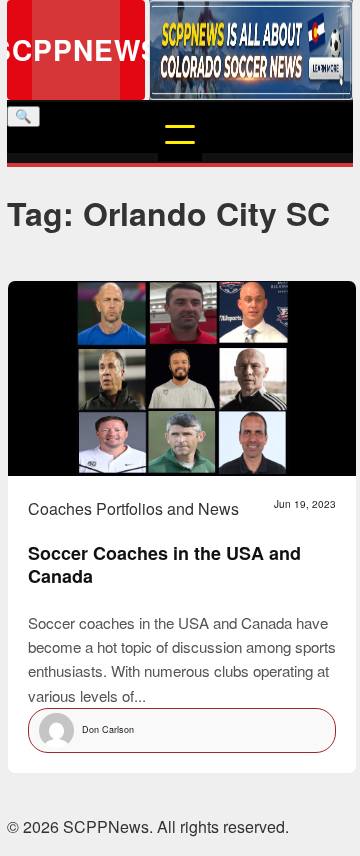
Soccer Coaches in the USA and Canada (164, 564)
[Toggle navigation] (180, 139)
